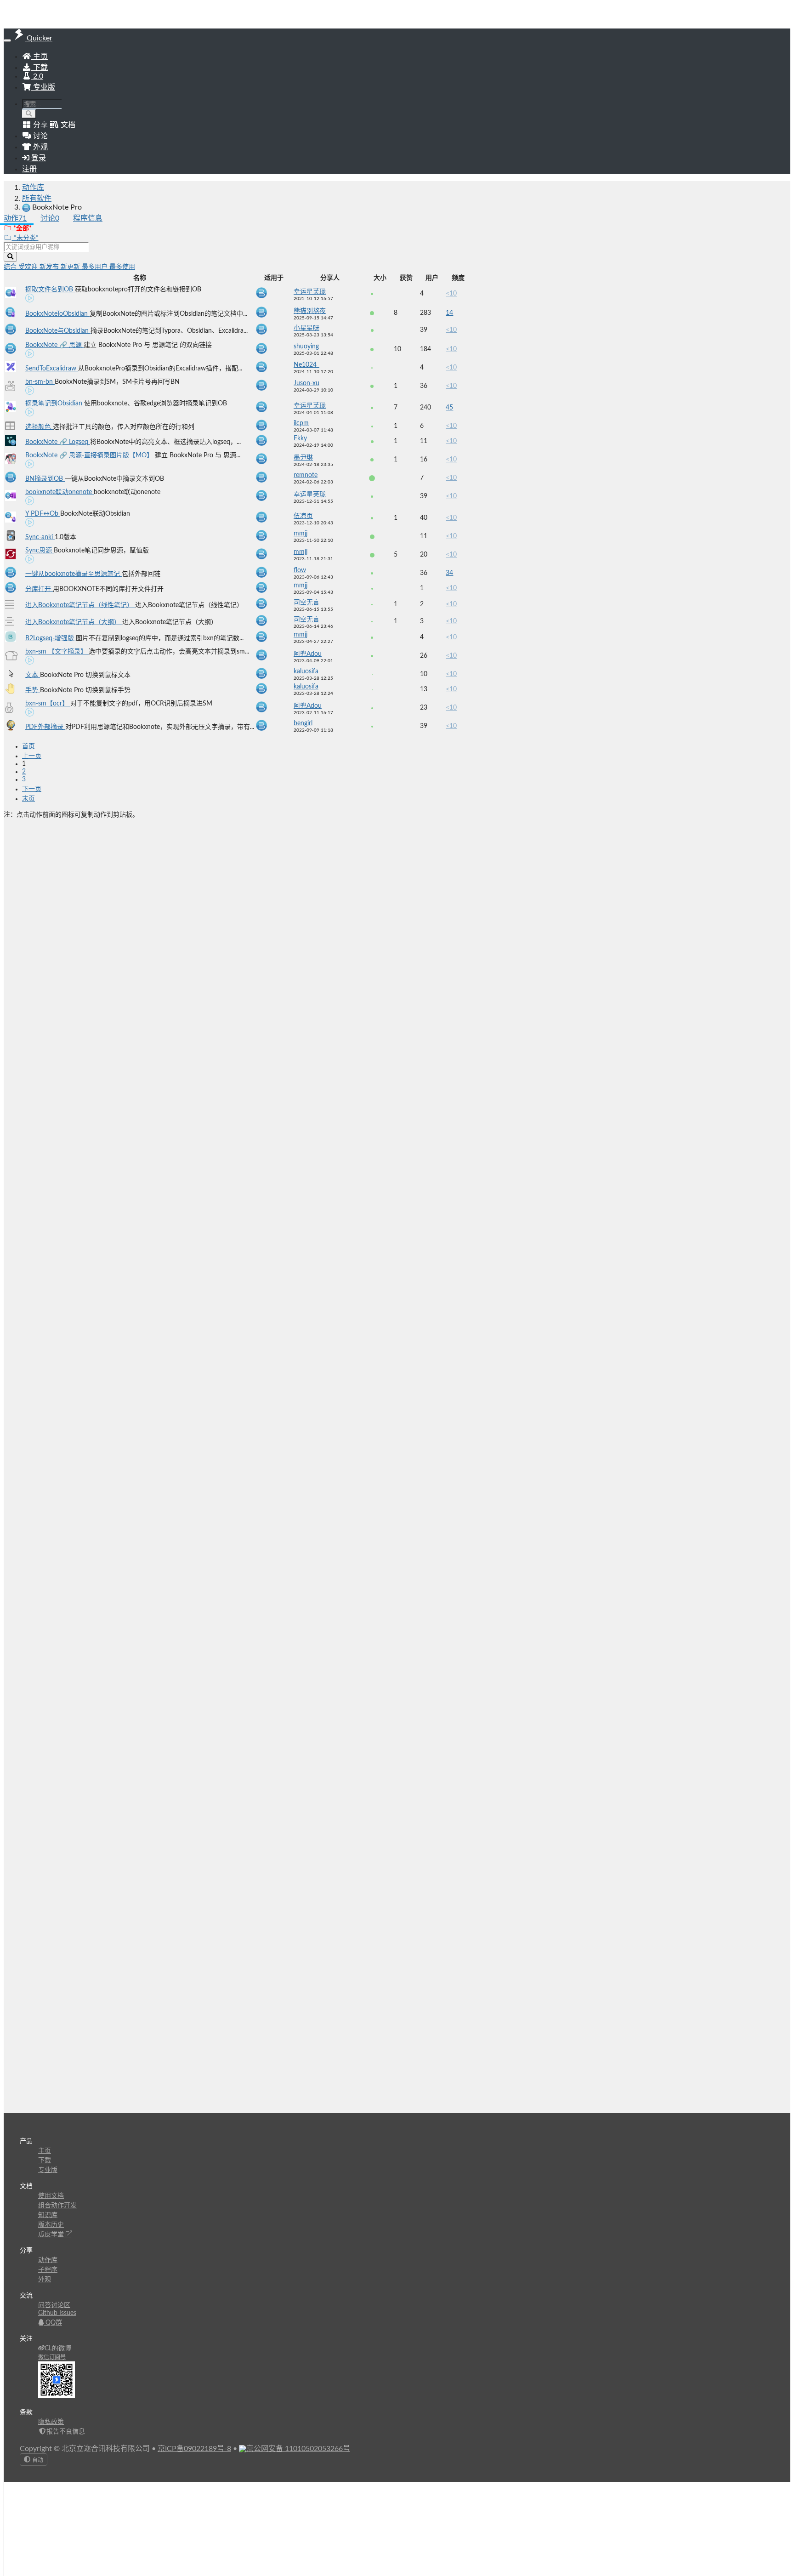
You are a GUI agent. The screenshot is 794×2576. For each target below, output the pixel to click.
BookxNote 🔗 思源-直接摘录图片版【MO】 (90, 455)
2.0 (37, 76)
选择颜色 (39, 427)
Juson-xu (306, 383)
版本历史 (51, 2225)
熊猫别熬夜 (310, 311)
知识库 (48, 2215)
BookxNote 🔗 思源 (54, 345)
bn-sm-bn (40, 382)
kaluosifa (306, 671)
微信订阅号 (52, 2357)
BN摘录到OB (45, 479)
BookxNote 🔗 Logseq (58, 442)
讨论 (50, 218)
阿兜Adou (308, 654)
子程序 (48, 2270)
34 (449, 573)
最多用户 (96, 267)
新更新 (71, 267)
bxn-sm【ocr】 (48, 704)
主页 (40, 57)
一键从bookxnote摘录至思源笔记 (74, 574)
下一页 (32, 789)
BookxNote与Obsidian (58, 331)
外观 (45, 2280)
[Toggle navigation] (7, 40)
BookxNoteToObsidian (57, 314)
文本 (33, 675)
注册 (29, 169)
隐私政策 (51, 2422)
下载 (40, 68)
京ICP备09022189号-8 (194, 2449)
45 (449, 408)
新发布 (50, 267)
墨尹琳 (303, 458)
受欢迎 (29, 267)
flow (300, 570)
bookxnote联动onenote (60, 492)
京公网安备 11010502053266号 (298, 2449)
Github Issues (57, 2313)
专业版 (43, 87)
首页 (28, 746)
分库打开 (39, 589)
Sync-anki (40, 537)
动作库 (33, 188)
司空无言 (306, 603)
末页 (28, 799)
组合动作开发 (57, 2206)
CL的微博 (58, 2349)
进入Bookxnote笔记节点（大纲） (74, 622)
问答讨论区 (54, 2305)
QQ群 (53, 2323)
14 (449, 313)
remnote (306, 475)
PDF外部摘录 (45, 727)
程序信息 (88, 218)
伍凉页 (303, 516)
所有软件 (37, 199)
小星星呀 (306, 328)
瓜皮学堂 (52, 2235)
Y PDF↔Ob (43, 514)
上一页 (32, 756)
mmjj (301, 534)
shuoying (306, 347)
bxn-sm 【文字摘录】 (57, 652)
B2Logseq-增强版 (51, 638)
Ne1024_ (306, 365)
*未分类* (25, 238)
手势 (33, 690)
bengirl (303, 723)
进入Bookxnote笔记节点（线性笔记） (80, 605)
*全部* (22, 228)
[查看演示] (30, 300)
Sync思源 (40, 551)
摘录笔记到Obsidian (55, 404)
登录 (38, 158)
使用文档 (51, 2196)
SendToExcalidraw (52, 369)
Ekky (300, 438)
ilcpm (301, 423)
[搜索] (29, 114)
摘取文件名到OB (50, 290)
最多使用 (122, 267)
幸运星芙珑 (310, 292)
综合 (11, 267)
